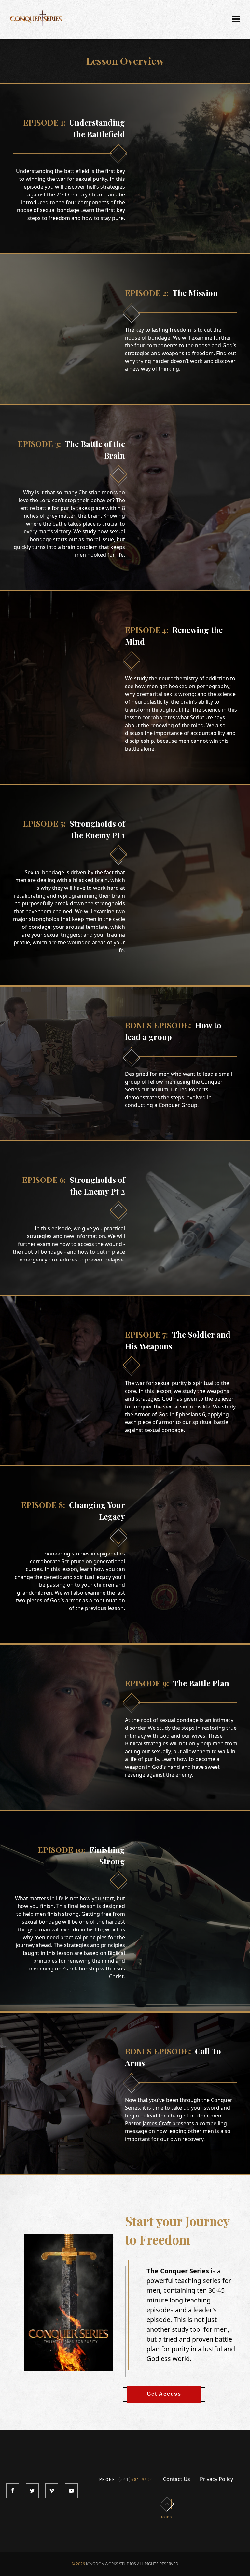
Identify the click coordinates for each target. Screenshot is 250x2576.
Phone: (126, 2480)
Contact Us (177, 2479)
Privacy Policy (216, 2479)
